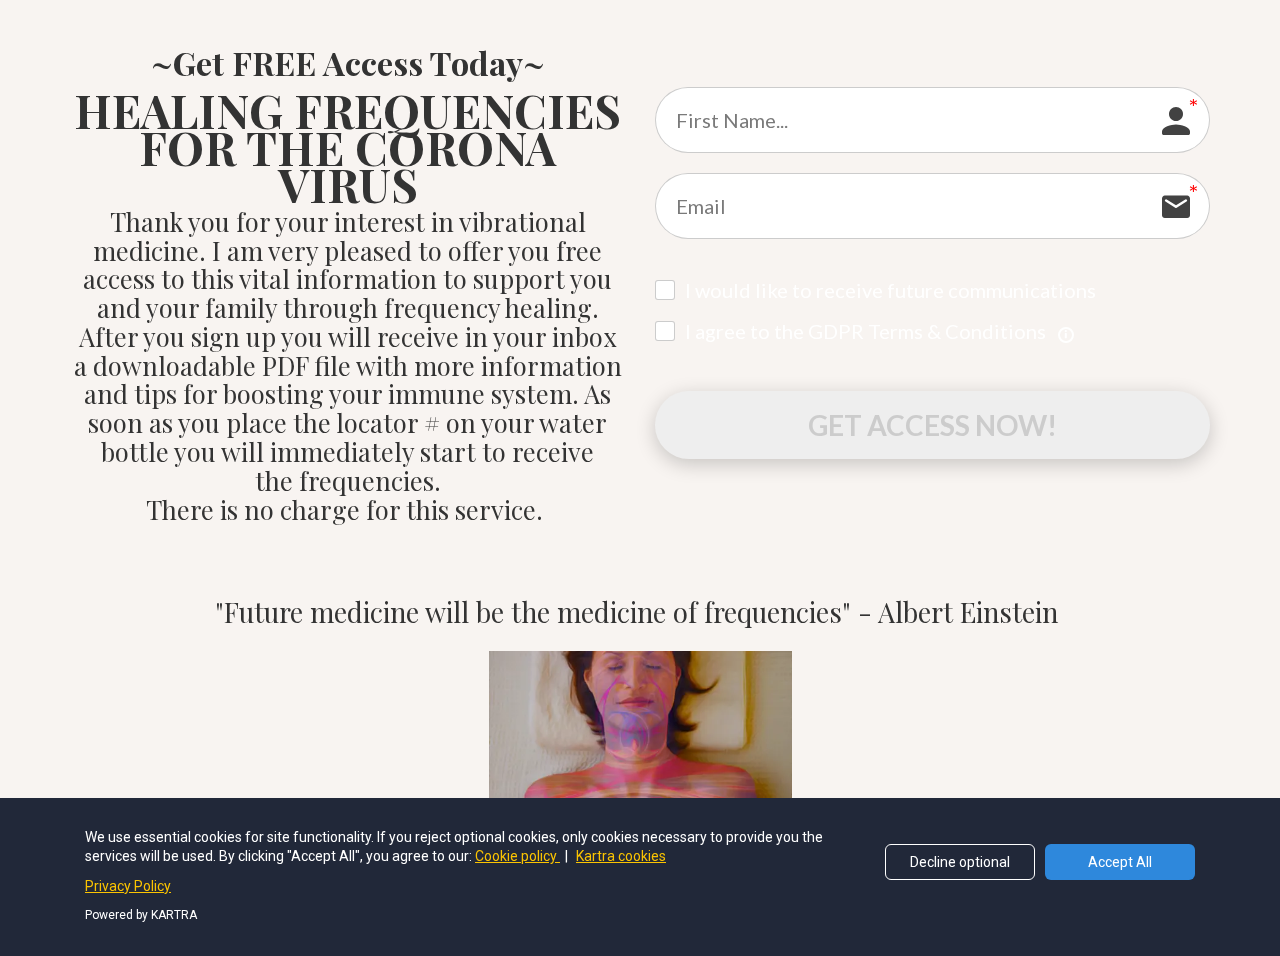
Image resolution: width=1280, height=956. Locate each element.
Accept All (1120, 862)
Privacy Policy (128, 886)
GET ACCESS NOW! (932, 425)
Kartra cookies (621, 856)
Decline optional (960, 862)
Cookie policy (517, 856)
